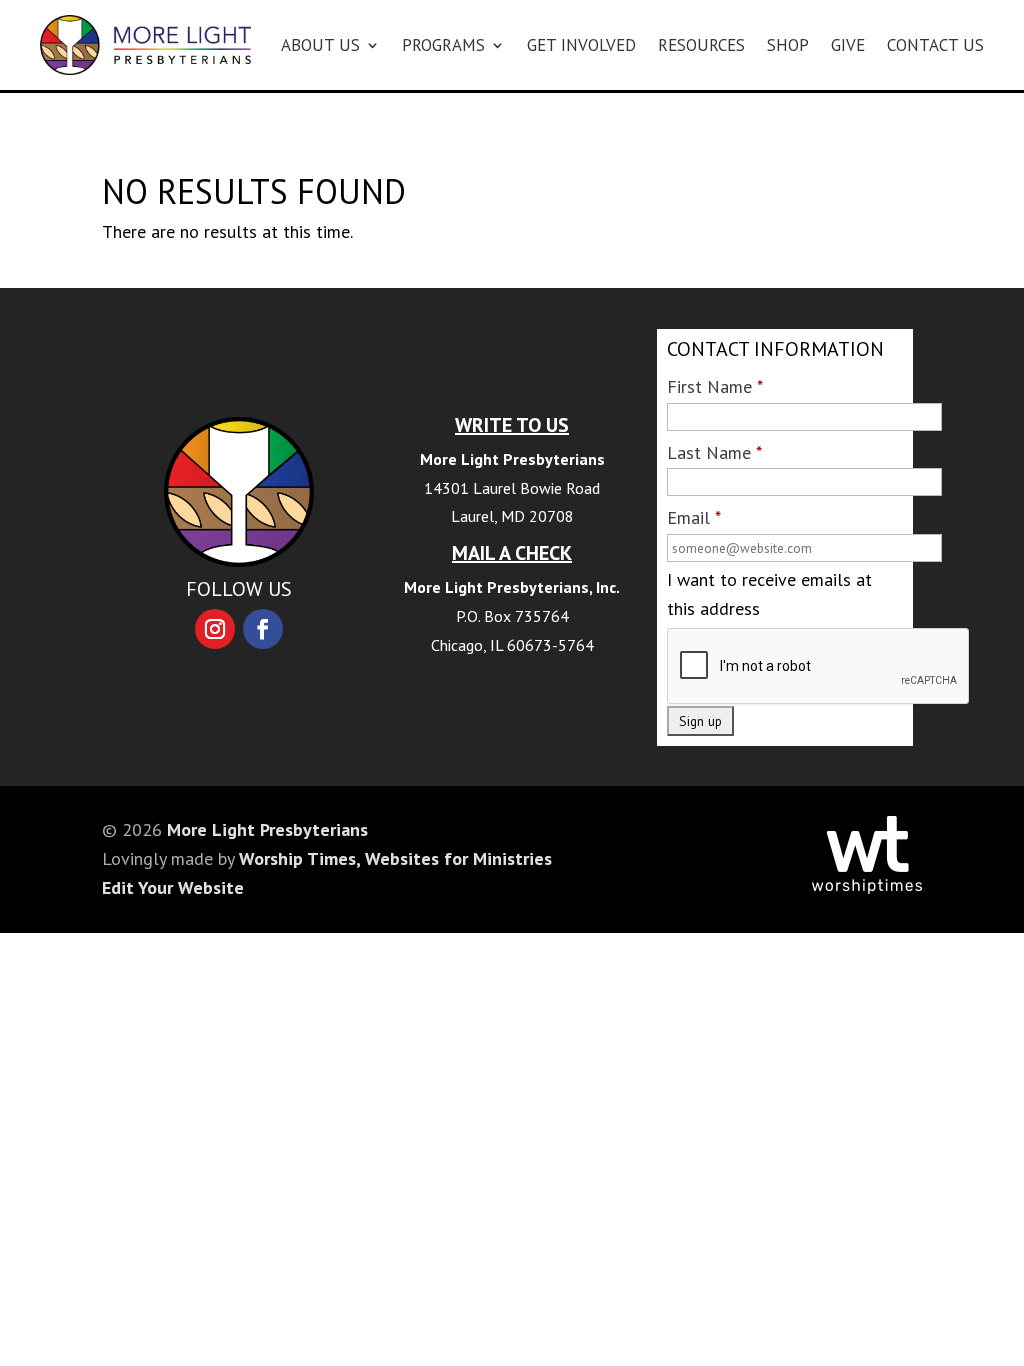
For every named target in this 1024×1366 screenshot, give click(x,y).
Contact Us (935, 45)
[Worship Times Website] (867, 887)
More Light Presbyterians (267, 829)
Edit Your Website (173, 887)
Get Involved (581, 45)
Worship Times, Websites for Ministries (395, 858)
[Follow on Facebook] (263, 629)
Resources (701, 45)
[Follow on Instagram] (215, 629)
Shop (788, 45)
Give (848, 45)
